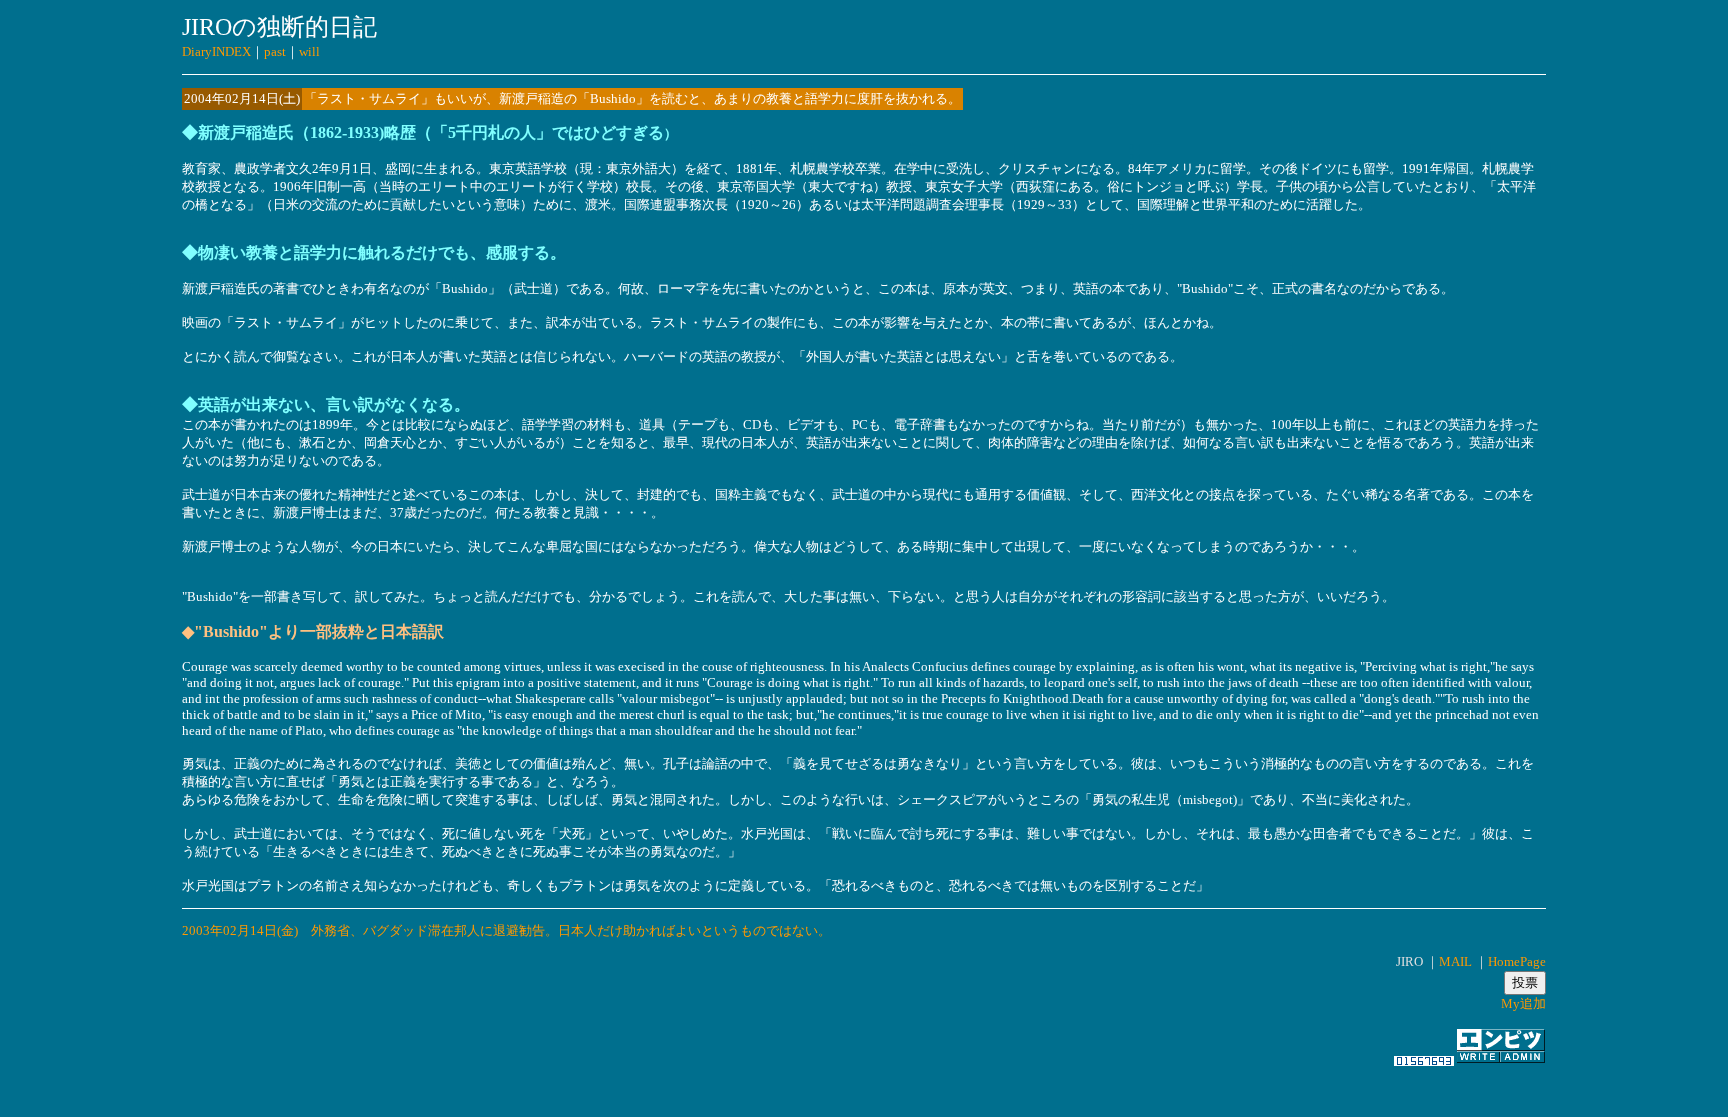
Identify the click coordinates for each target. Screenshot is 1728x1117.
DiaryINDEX (216, 51)
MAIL (1455, 961)
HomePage (1517, 961)
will (309, 51)
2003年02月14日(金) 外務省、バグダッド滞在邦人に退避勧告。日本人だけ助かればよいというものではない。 (506, 930)
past (275, 51)
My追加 (1523, 1003)
